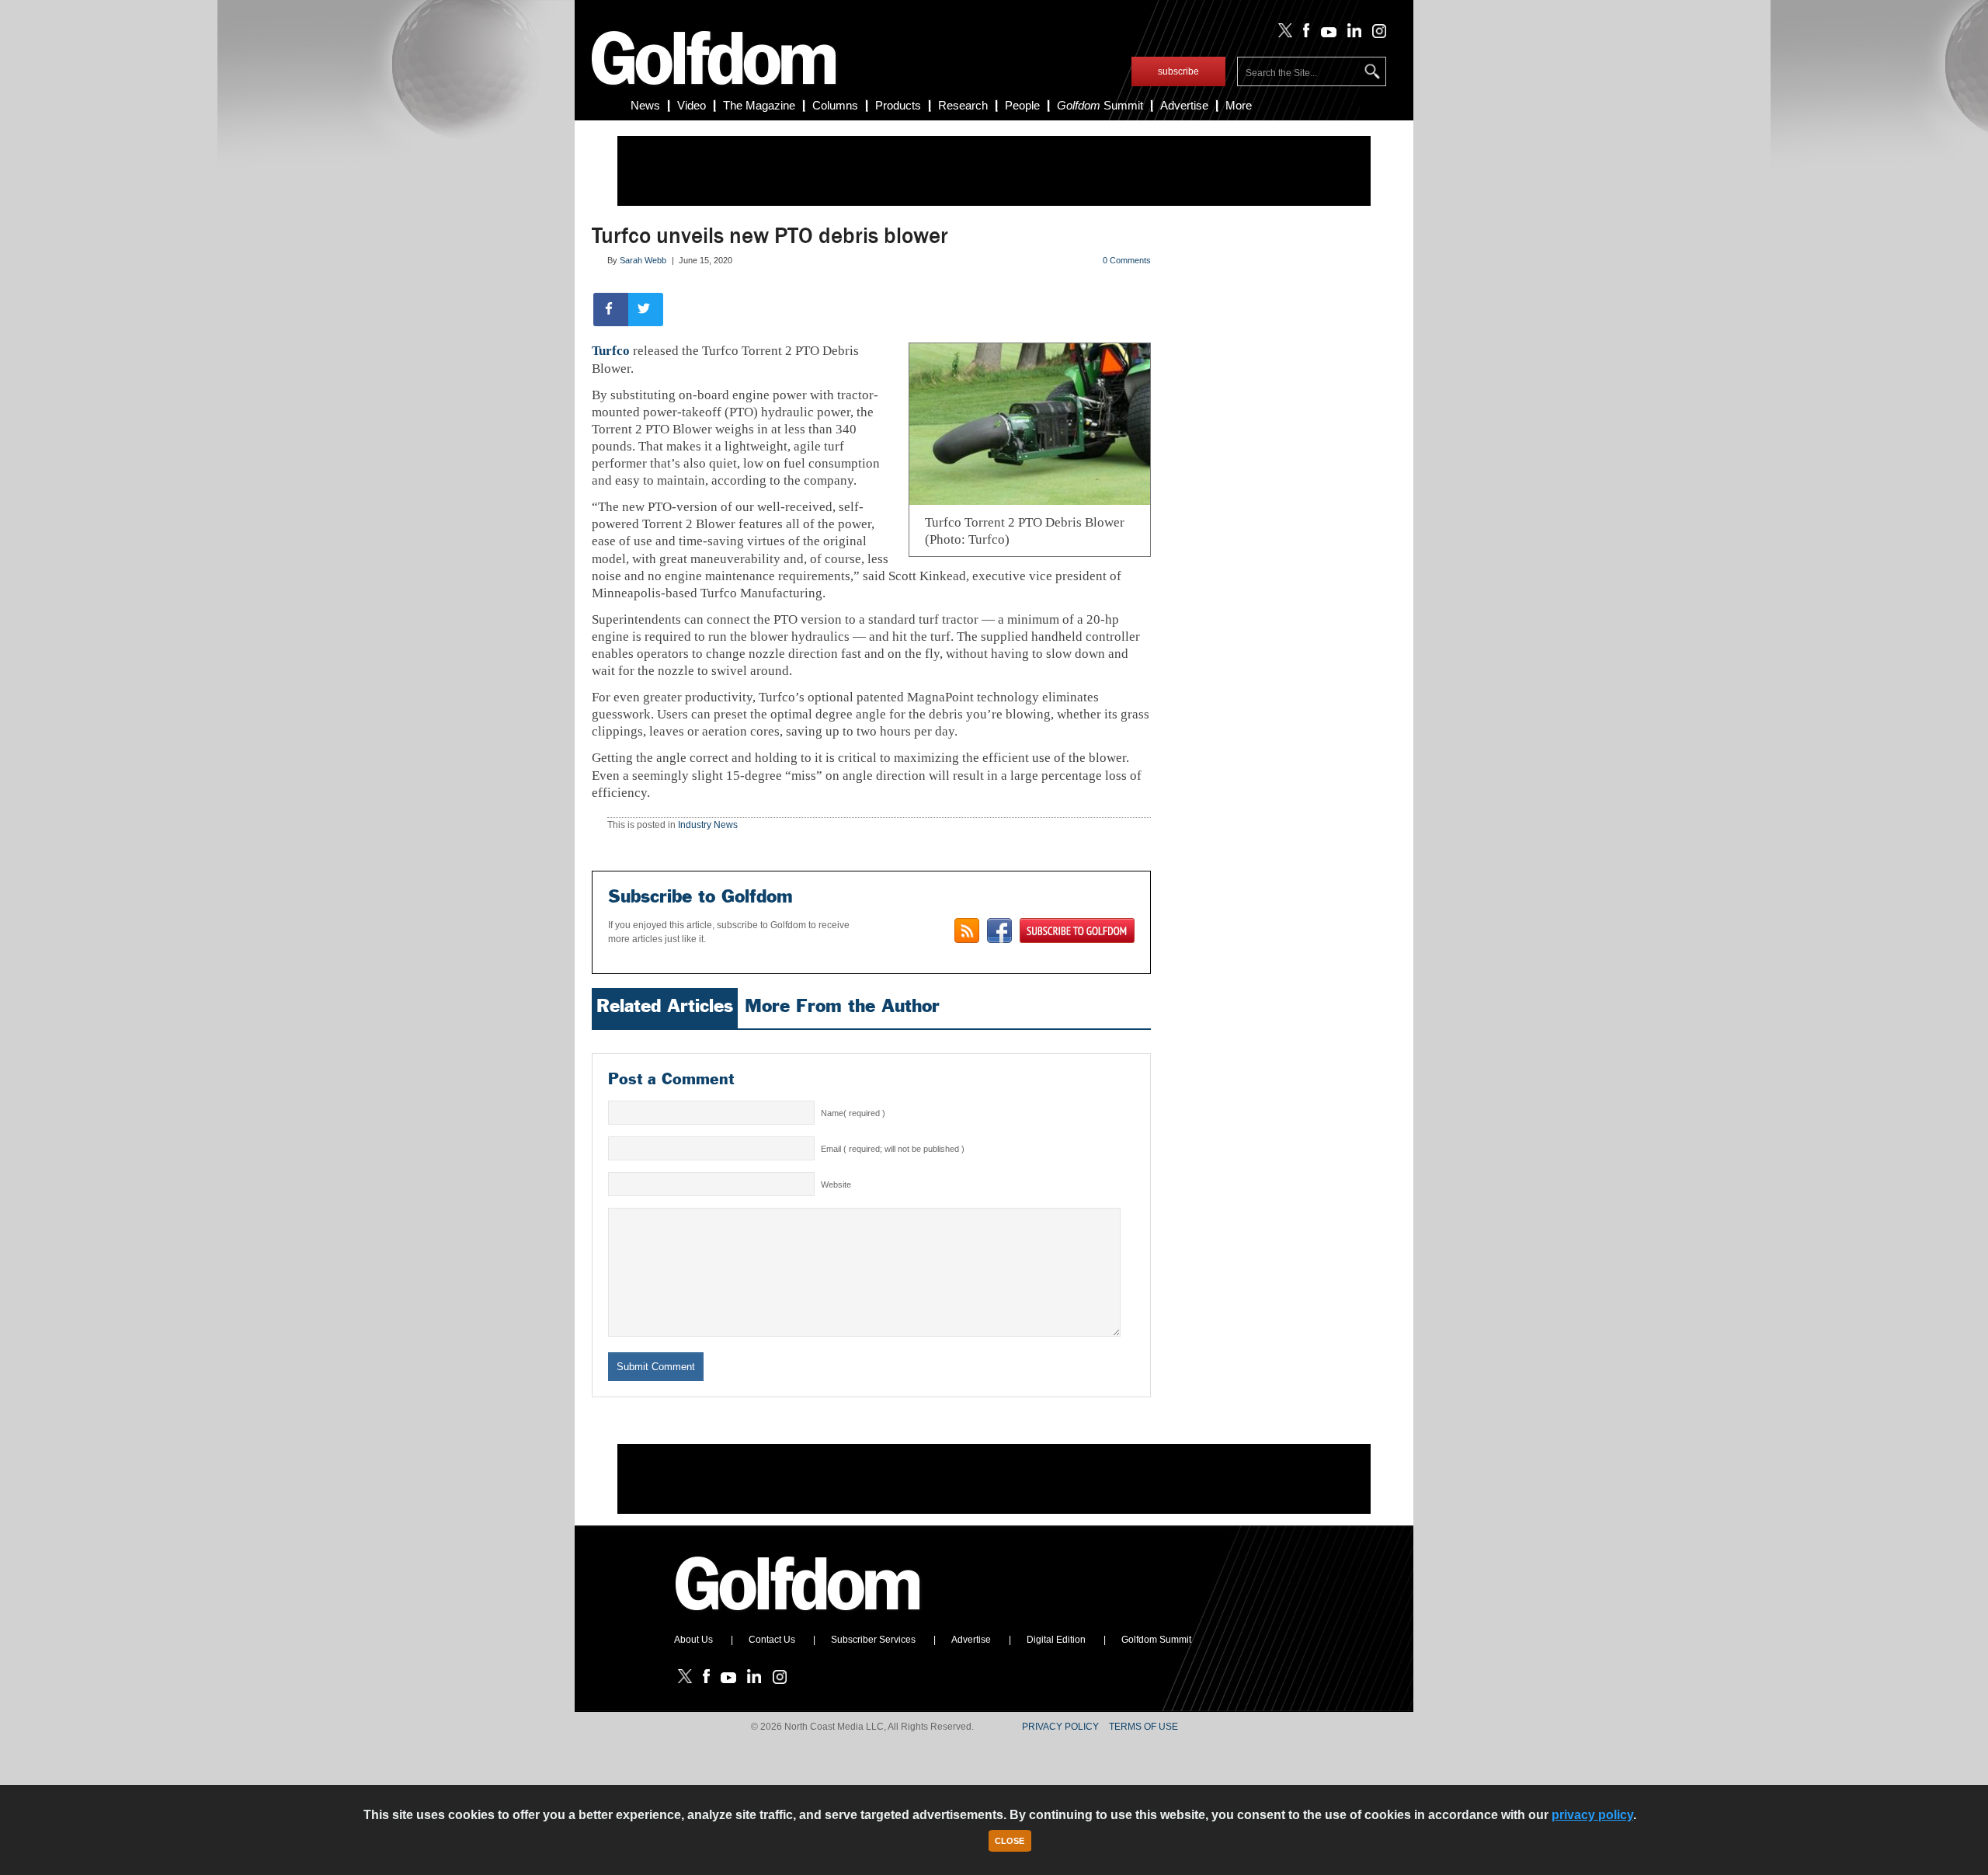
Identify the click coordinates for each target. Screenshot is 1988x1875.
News (645, 105)
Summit (1100, 105)
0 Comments (1127, 260)
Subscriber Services (873, 1640)
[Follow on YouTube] (1325, 34)
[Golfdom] (798, 1617)
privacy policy (1592, 1815)
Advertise (1184, 105)
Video (692, 105)
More (1239, 105)
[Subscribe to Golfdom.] (1077, 931)
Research (963, 105)
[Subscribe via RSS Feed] (967, 931)
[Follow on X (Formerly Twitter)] (1282, 34)
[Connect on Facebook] (999, 931)
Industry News (708, 825)
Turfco (611, 351)
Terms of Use (1143, 1727)
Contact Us (772, 1640)
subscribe (1178, 71)
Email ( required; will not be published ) (893, 1149)
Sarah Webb (643, 260)
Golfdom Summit (1156, 1640)
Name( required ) (853, 1113)
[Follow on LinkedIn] (1352, 34)
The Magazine (759, 105)
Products (898, 105)
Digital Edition (1056, 1640)
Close (1010, 1841)
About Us (693, 1640)
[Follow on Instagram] (1375, 34)
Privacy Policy (1060, 1727)
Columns (835, 105)
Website (836, 1184)
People (1022, 105)
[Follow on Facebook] (1303, 34)
